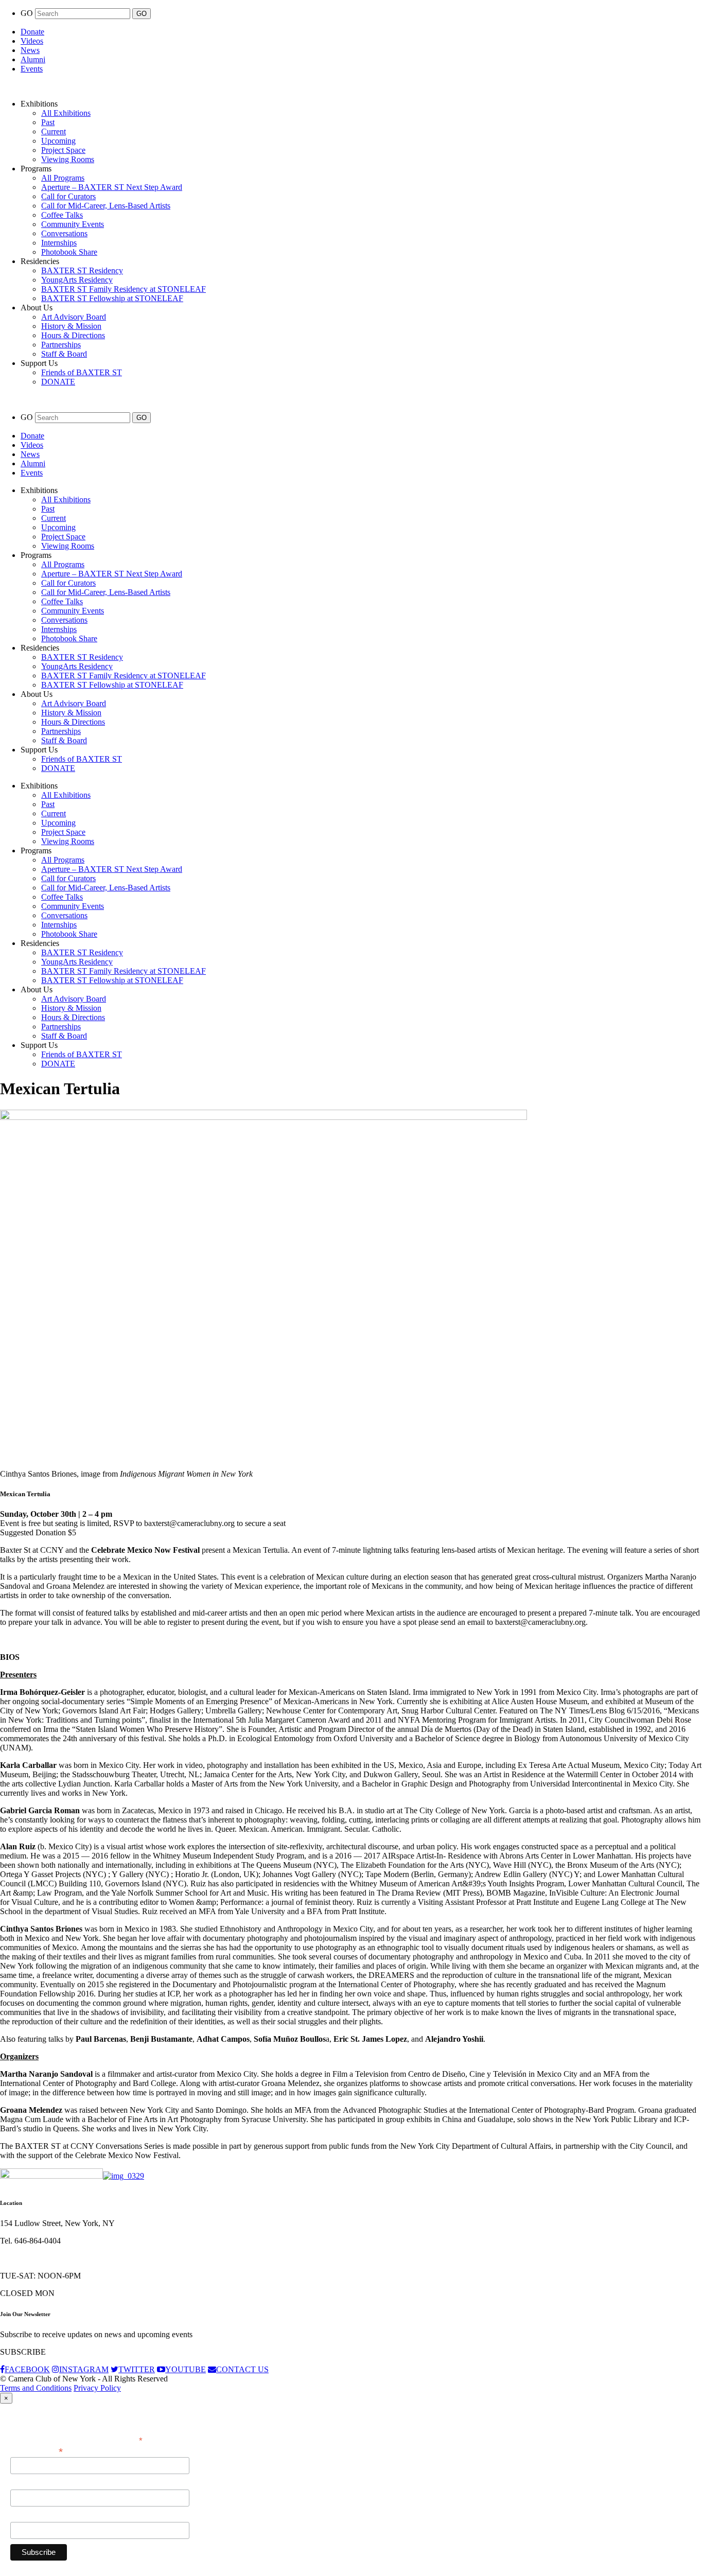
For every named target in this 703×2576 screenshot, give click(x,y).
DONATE (58, 382)
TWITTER (137, 2369)
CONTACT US (242, 2369)
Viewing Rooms (68, 159)
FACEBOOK (27, 2369)
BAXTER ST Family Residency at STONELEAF (124, 289)
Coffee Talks (62, 215)
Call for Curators (68, 196)
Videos (32, 41)
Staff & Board (64, 354)
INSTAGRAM (84, 2369)
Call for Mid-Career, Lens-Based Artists (106, 206)
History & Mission (71, 326)
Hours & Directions (73, 335)
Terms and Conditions (36, 2388)
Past (48, 122)
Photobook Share (69, 252)
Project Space (63, 150)
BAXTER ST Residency (82, 270)
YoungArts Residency (77, 280)
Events (32, 69)
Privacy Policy (97, 2388)
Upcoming (58, 141)
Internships (59, 243)
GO (28, 13)
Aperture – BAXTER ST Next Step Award (112, 187)
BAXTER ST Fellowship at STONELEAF (112, 298)
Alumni (33, 59)
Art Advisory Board (74, 317)
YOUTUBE (186, 2369)
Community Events (73, 224)
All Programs (63, 178)
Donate (32, 32)
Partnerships (61, 345)
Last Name (28, 2516)
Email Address (37, 2451)
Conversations (64, 233)
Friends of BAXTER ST (82, 372)
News (30, 50)
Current (54, 132)
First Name (28, 2484)
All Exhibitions (66, 113)
